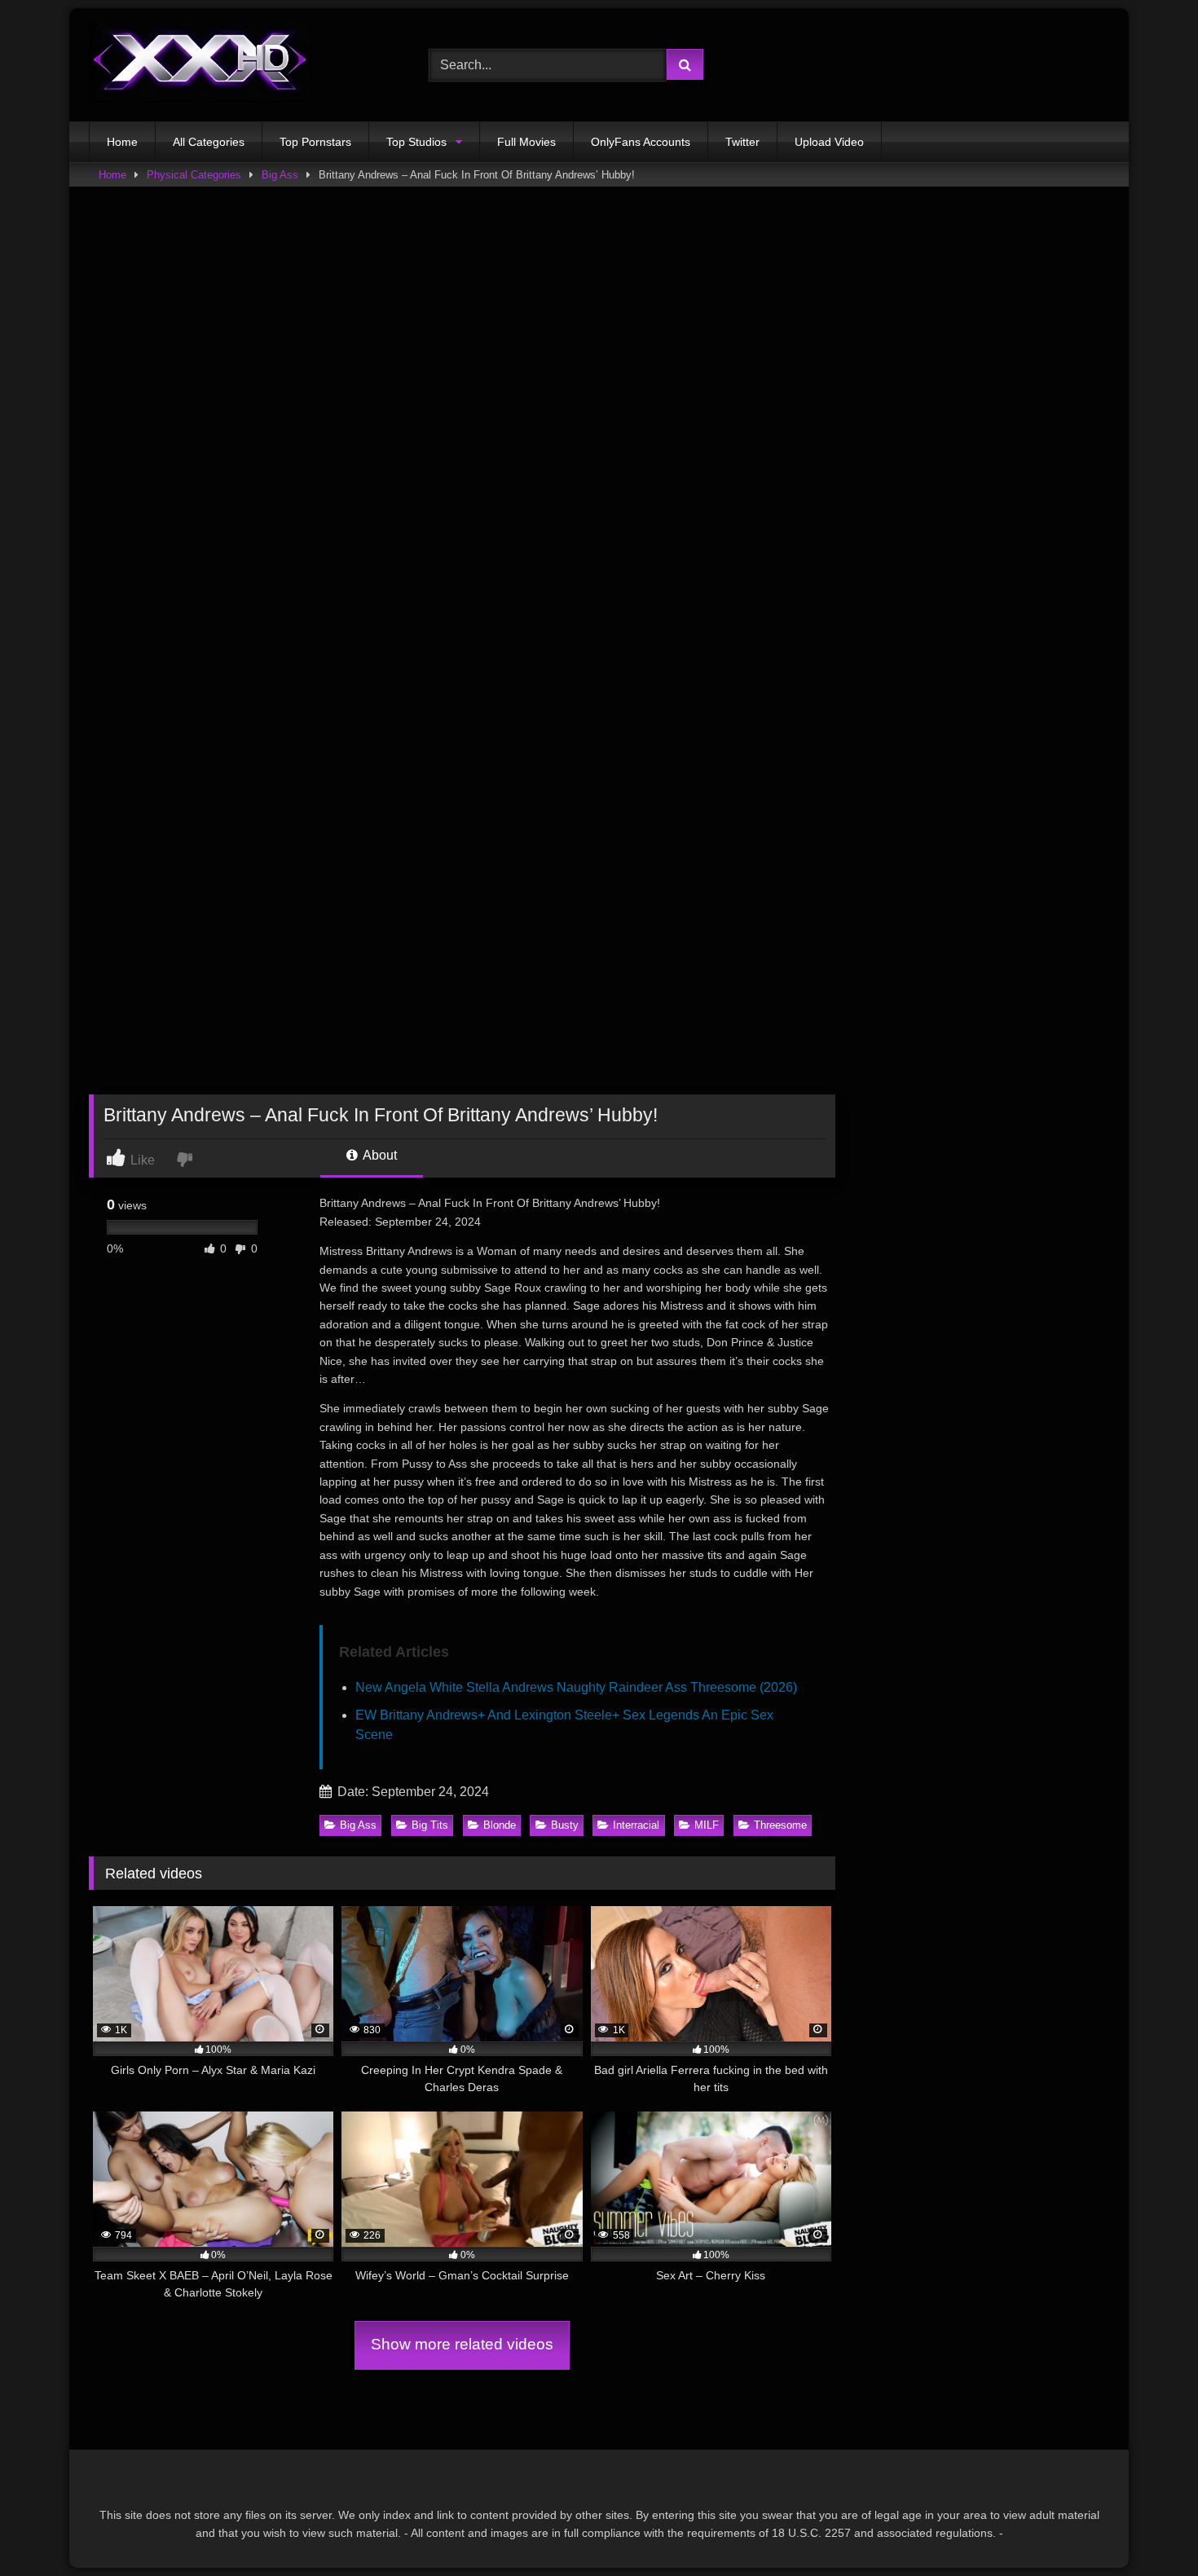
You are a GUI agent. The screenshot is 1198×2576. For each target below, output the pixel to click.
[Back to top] (1147, 2528)
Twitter (742, 142)
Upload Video (829, 142)
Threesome (780, 1825)
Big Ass (280, 175)
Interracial (636, 1825)
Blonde (500, 1825)
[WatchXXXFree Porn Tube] (200, 65)
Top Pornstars (315, 142)
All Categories (209, 142)
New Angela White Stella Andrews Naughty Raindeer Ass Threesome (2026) (576, 1687)
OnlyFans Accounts (641, 142)
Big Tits (430, 1825)
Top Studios (416, 142)
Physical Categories (194, 175)
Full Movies (526, 142)
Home (122, 142)
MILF (707, 1825)
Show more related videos (462, 2344)
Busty (565, 1825)
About (379, 1155)
